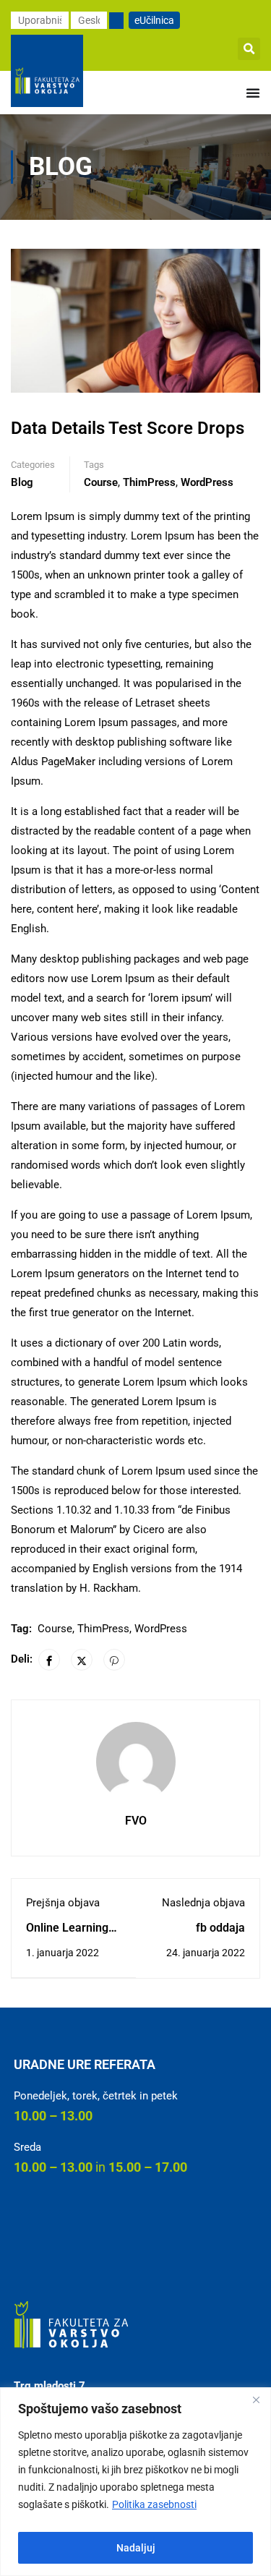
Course (101, 482)
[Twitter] (82, 1660)
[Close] (256, 2400)
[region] (135, 2482)
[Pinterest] (114, 1660)
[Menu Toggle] (253, 93)
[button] (249, 49)
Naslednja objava (203, 1903)
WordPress (207, 482)
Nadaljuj (136, 2548)
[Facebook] (49, 1660)
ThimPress (149, 482)
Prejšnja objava (63, 1903)
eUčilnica (154, 20)
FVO (136, 1821)
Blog (22, 482)
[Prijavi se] (116, 21)
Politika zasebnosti (154, 2504)
